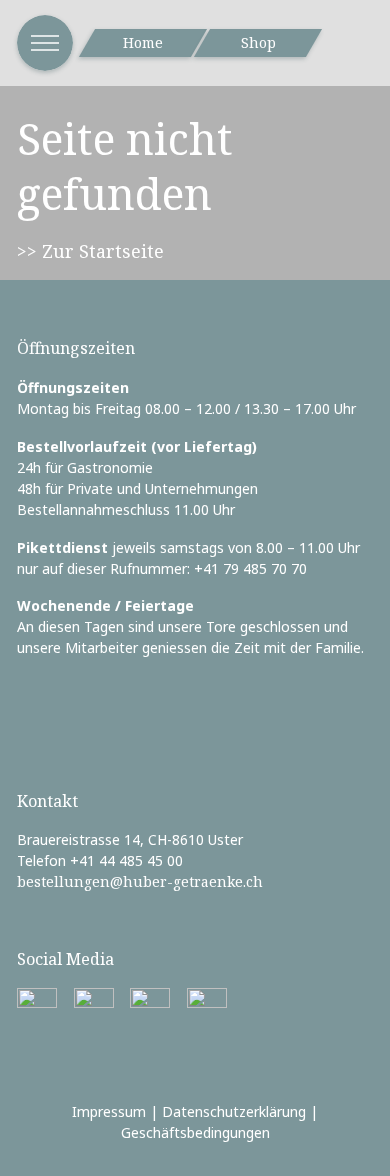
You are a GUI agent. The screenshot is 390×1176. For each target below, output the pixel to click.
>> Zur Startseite (90, 251)
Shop (258, 42)
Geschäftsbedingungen (195, 1132)
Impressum (109, 1111)
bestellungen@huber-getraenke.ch (140, 881)
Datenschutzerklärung (234, 1111)
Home (143, 42)
